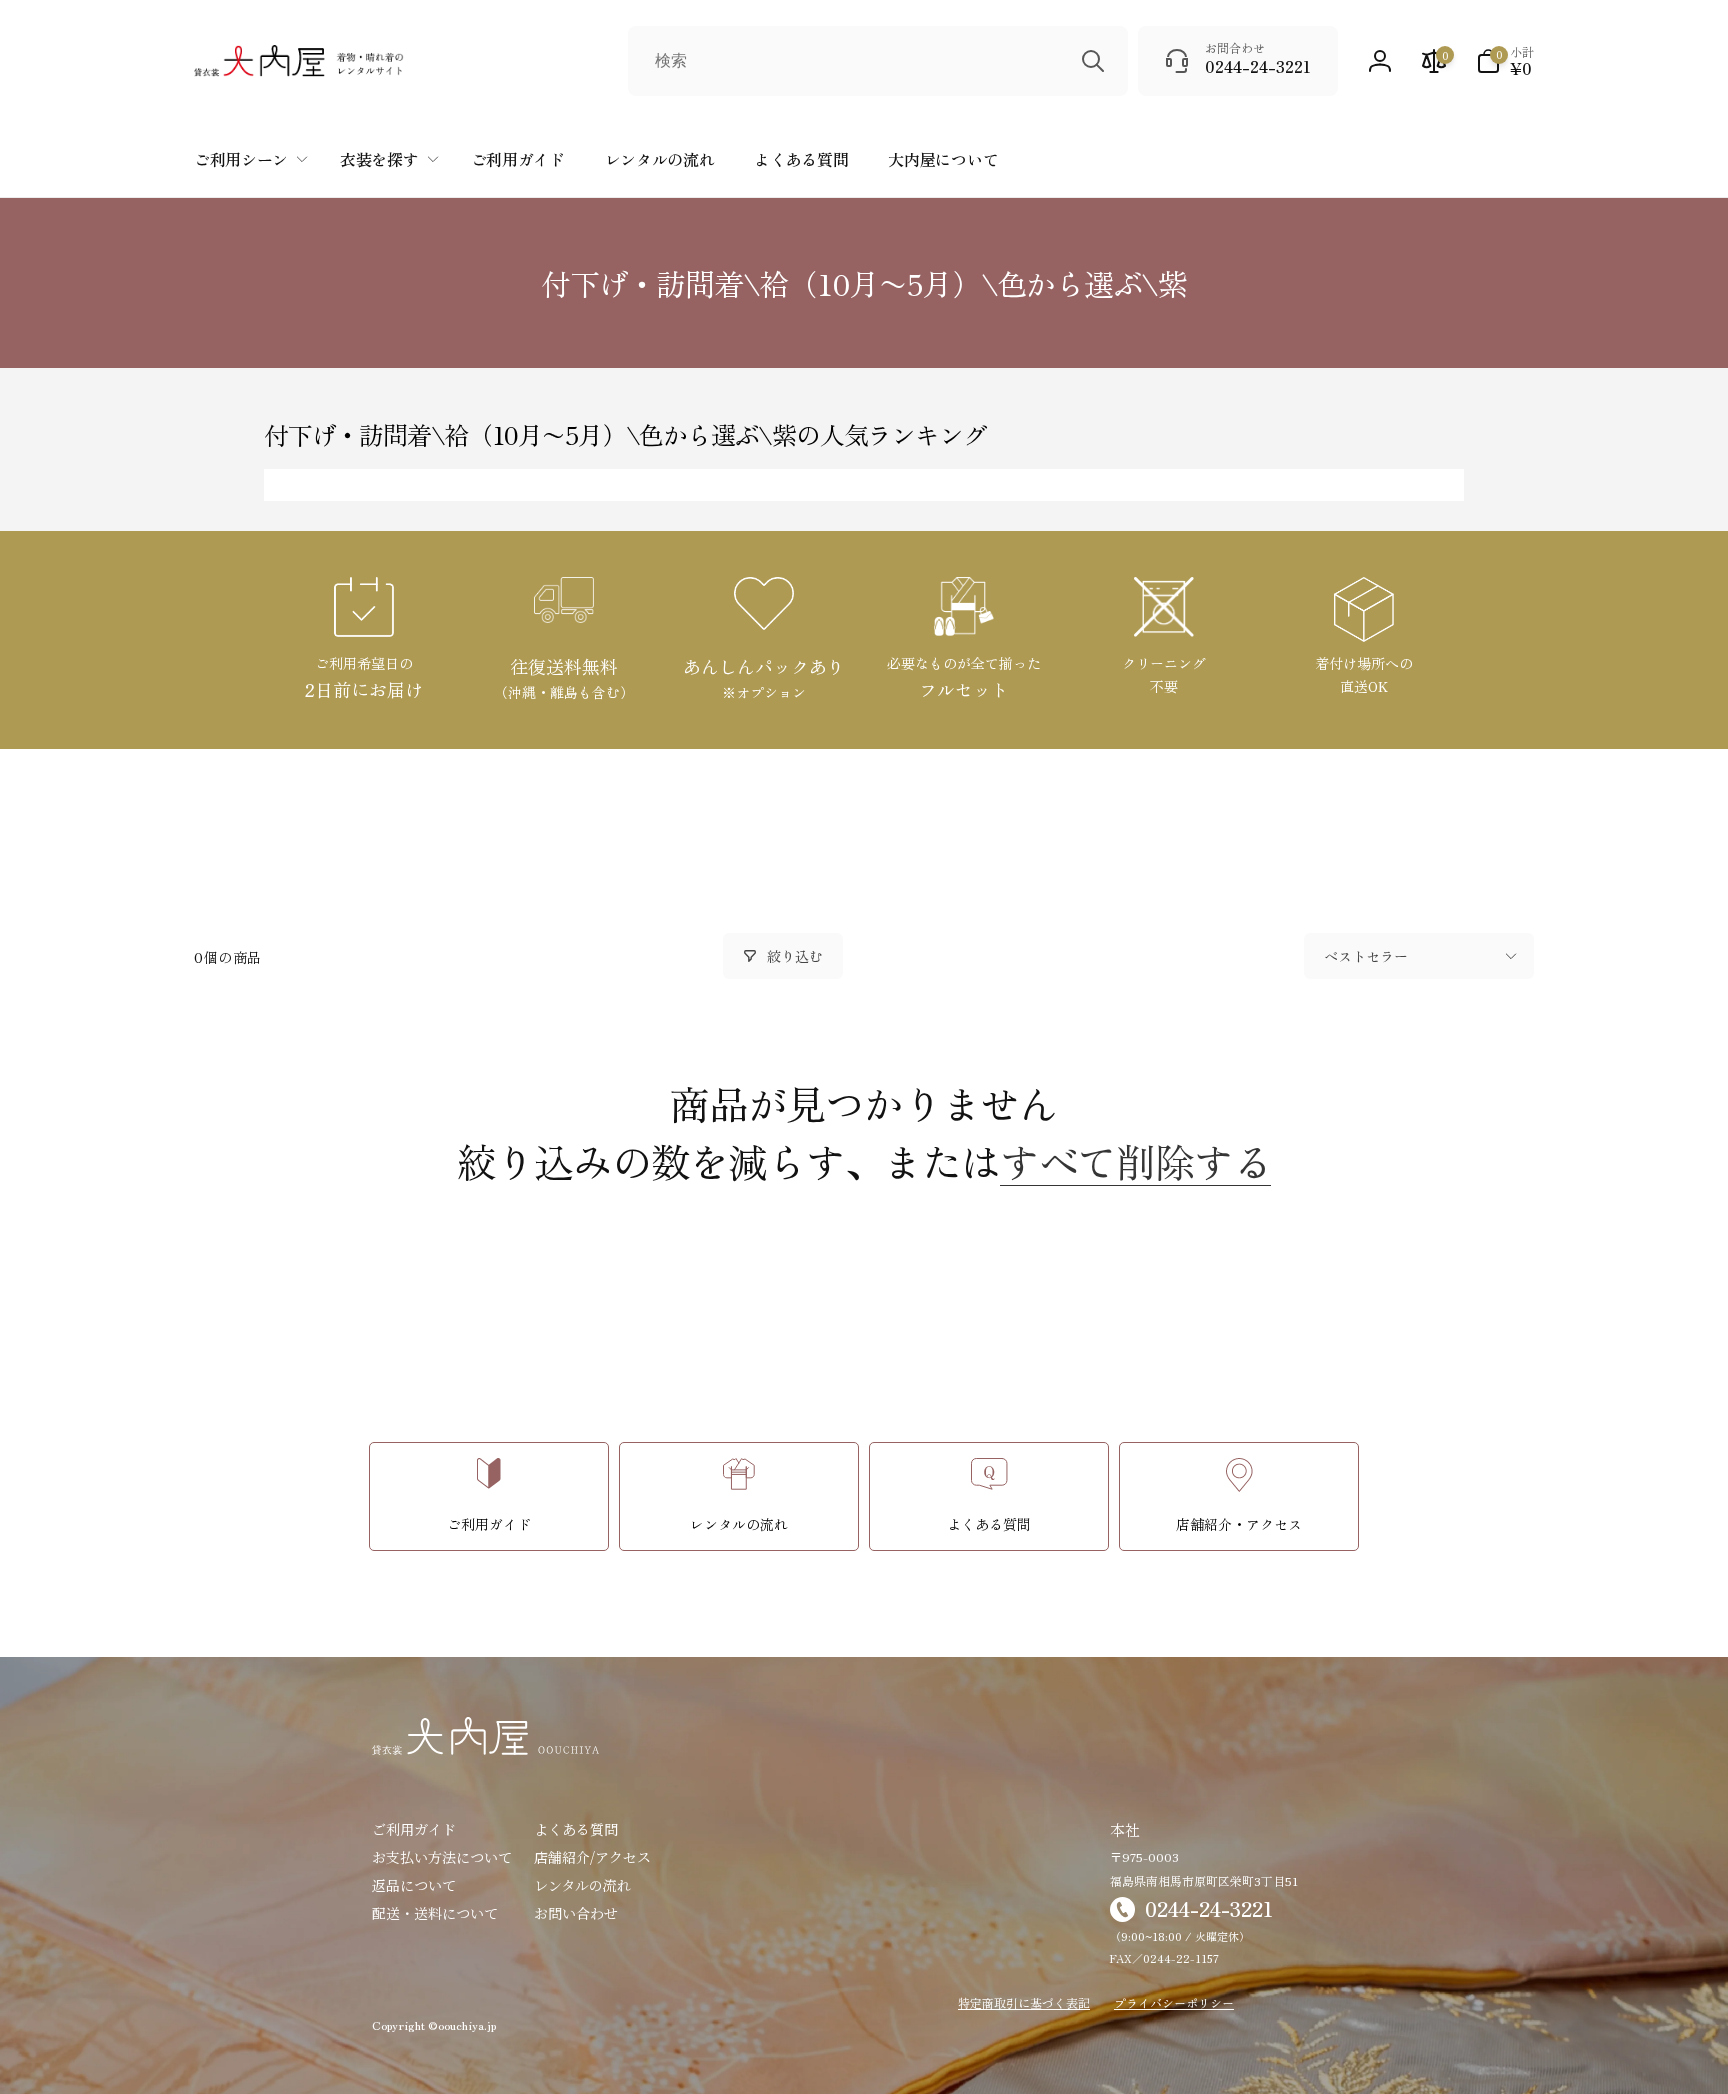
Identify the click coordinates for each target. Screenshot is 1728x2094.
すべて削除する (1136, 1161)
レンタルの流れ (582, 1885)
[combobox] (878, 61)
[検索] (1093, 61)
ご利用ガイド (414, 1829)
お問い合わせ (576, 1913)
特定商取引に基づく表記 (1024, 2002)
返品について (414, 1885)
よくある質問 (576, 1829)
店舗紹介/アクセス (592, 1857)
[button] (1505, 61)
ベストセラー (1366, 956)
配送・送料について (435, 1913)
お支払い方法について (442, 1857)
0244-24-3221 (1209, 1908)
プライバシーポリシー (1174, 2002)
